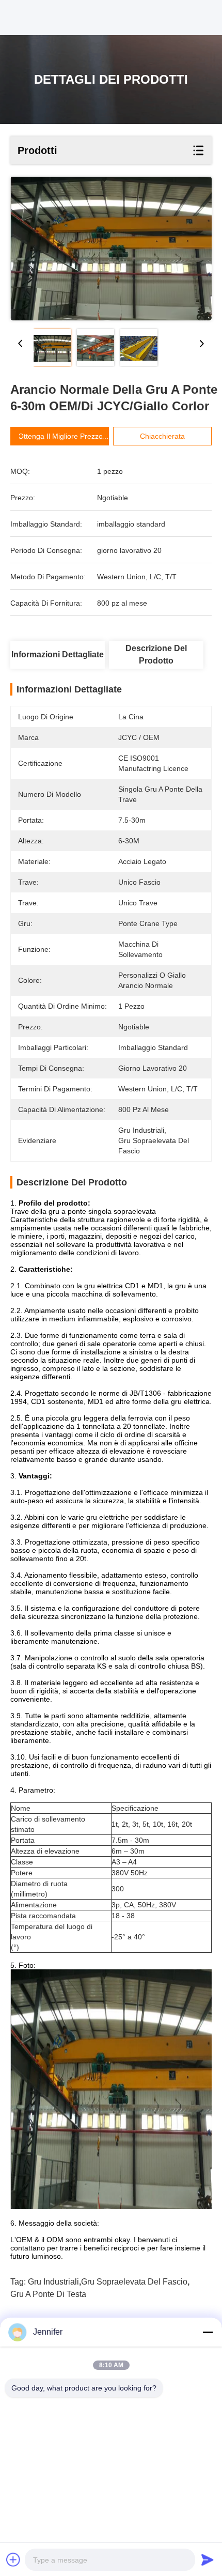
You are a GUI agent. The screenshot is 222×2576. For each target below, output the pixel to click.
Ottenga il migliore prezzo (60, 436)
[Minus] (208, 2332)
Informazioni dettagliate (58, 654)
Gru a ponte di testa (48, 2294)
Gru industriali (53, 2282)
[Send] (208, 2559)
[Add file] (13, 2559)
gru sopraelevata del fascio (134, 2282)
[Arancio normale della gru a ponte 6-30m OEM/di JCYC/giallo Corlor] (111, 249)
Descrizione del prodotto (156, 654)
